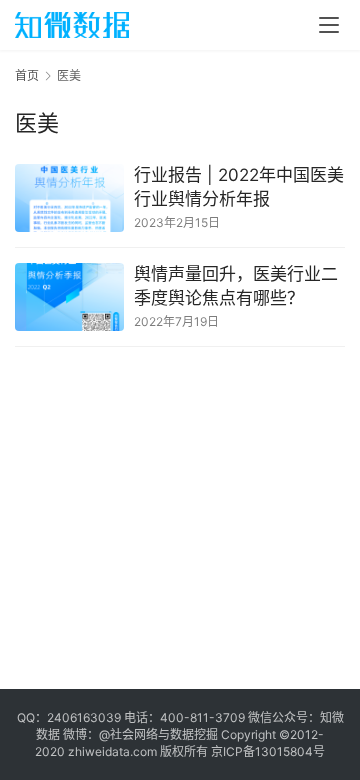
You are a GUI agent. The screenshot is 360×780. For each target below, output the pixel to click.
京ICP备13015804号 (268, 751)
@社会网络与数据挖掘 (158, 734)
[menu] (329, 25)
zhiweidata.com (112, 751)
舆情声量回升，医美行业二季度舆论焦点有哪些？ (236, 286)
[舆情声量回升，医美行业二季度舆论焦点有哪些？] (69, 297)
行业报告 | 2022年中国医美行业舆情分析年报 (239, 187)
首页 (27, 75)
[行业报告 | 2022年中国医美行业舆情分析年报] (69, 198)
